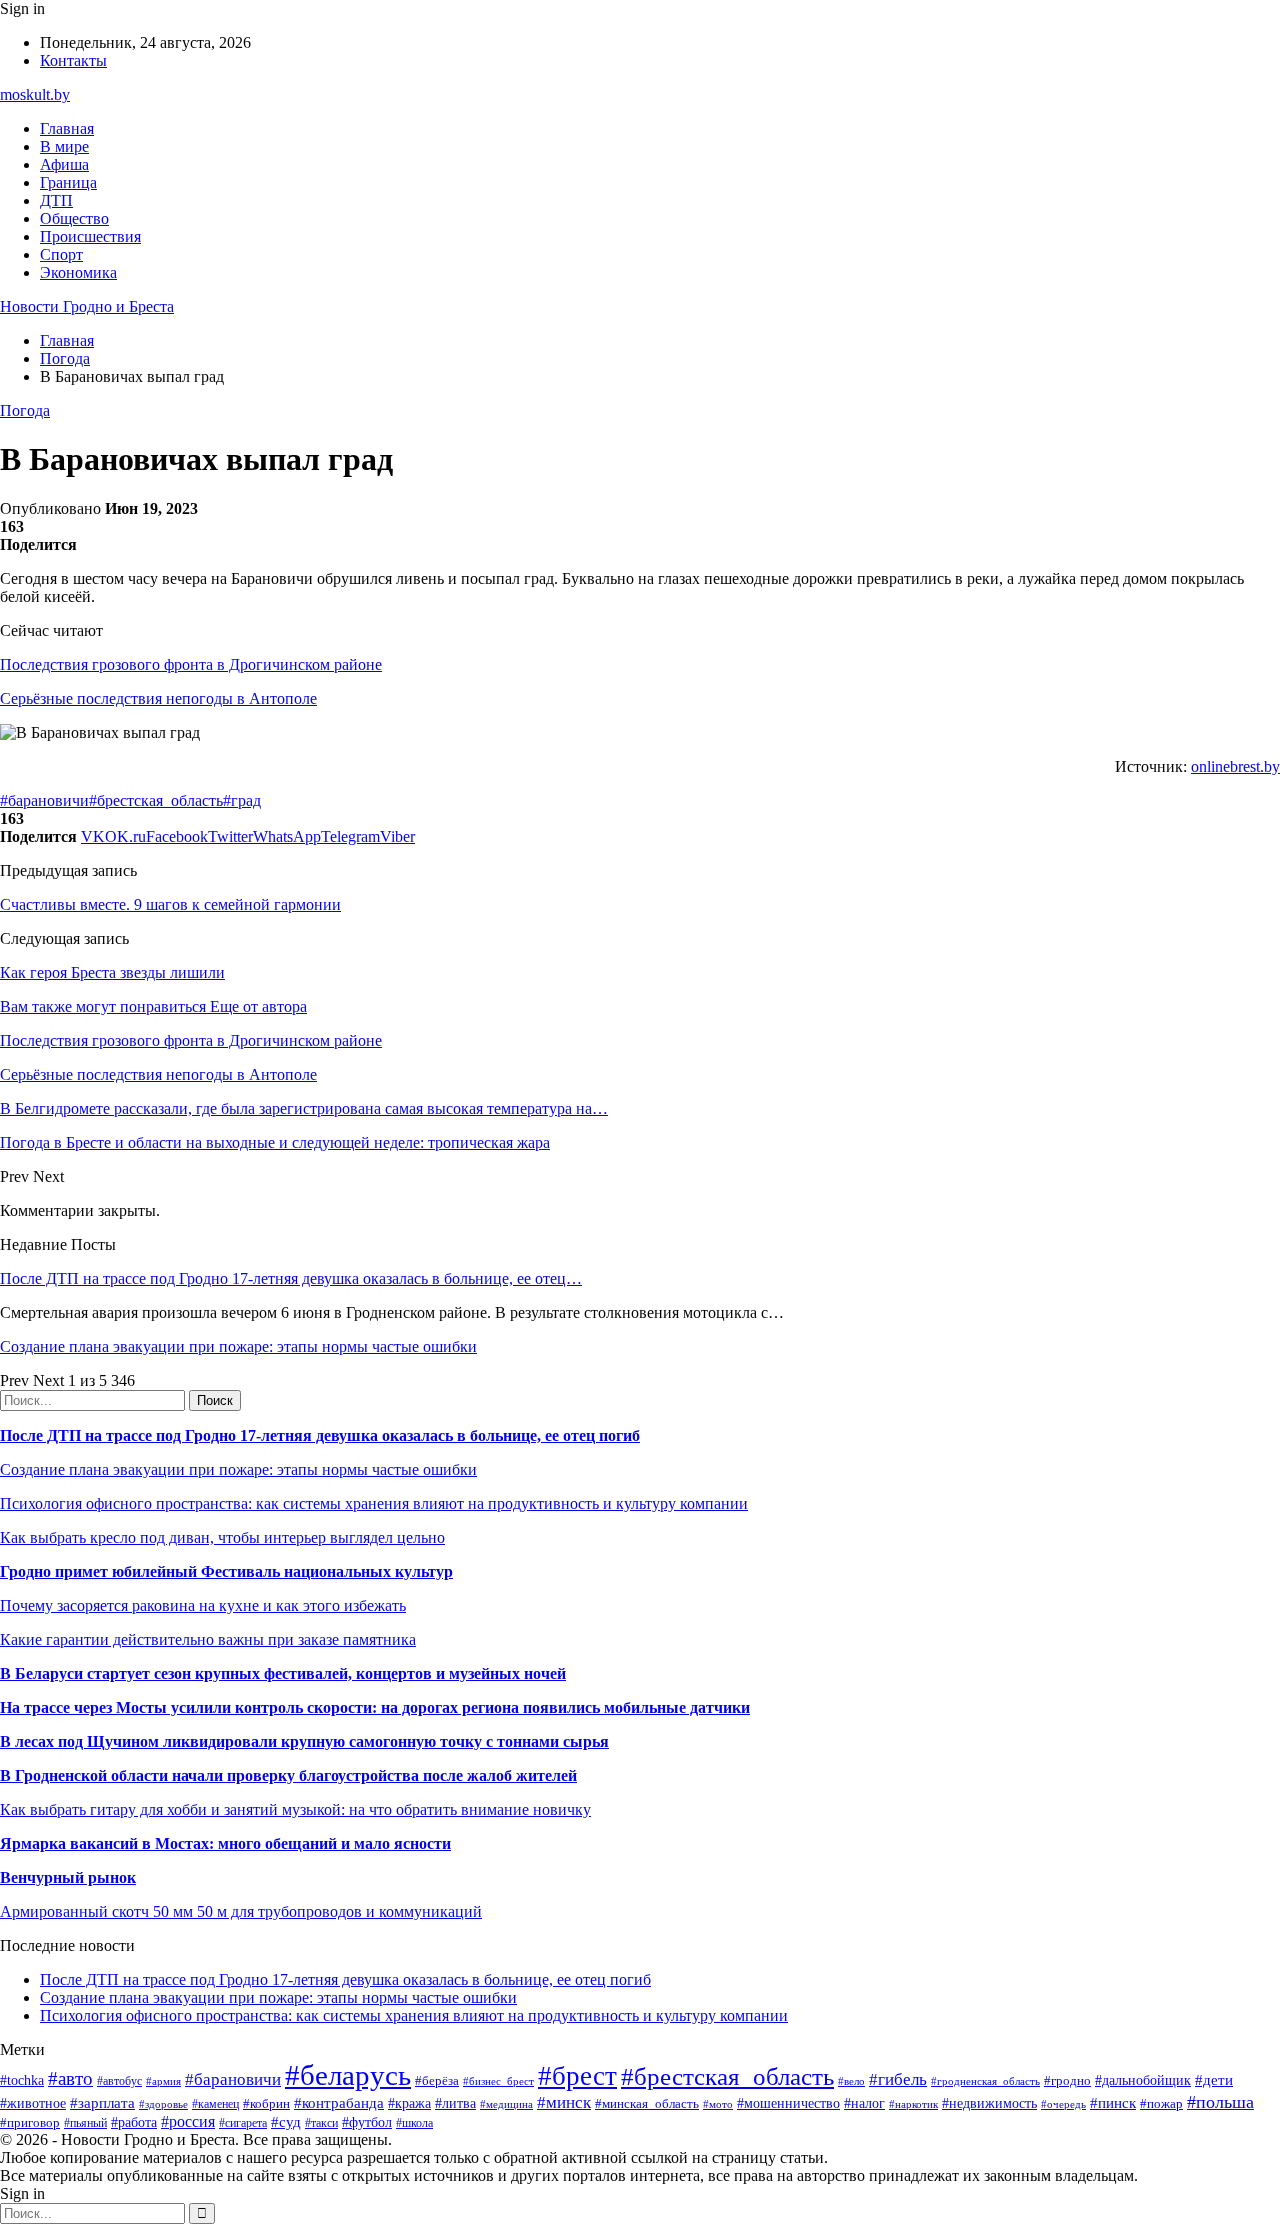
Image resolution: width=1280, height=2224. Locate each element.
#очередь (1063, 2104)
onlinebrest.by (1235, 766)
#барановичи (44, 800)
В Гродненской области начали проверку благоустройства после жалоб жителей (288, 1775)
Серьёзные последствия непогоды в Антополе (158, 698)
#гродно (1067, 2081)
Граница (68, 182)
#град (242, 800)
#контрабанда (339, 2103)
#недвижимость (989, 2103)
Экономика (78, 272)
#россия (188, 2121)
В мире (64, 146)
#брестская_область (156, 800)
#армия (163, 2081)
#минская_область (647, 2103)
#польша (1220, 2102)
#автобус (119, 2081)
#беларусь (348, 2075)
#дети (1214, 2079)
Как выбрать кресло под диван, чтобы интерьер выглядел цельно (222, 1537)
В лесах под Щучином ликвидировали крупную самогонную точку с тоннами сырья (304, 1741)
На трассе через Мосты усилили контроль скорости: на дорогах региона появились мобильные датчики (375, 1707)
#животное (33, 2103)
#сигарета (243, 2123)
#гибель (898, 2079)
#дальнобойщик (1143, 2080)
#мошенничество (788, 2103)
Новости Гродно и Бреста (87, 306)
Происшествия (90, 236)
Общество (74, 218)
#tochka (22, 2080)
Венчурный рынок (68, 1877)
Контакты (73, 60)
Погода (25, 410)
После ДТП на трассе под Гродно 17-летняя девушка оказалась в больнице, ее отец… (291, 1278)
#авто (70, 2078)
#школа (414, 2123)
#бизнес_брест (498, 2081)
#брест (577, 2076)
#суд (286, 2122)
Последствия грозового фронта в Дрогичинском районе (191, 664)
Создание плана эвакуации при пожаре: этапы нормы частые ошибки (238, 1346)
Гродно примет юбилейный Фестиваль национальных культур (226, 1571)
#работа (134, 2122)
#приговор (30, 2122)
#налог (864, 2103)
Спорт (61, 254)
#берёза (437, 2080)
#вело (851, 2081)
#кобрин (266, 2103)
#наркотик (913, 2104)
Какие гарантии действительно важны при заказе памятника (208, 1639)
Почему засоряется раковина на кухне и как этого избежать (203, 1605)
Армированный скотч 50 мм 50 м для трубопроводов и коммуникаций (241, 1911)
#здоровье (163, 2104)
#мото (718, 2104)
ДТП (56, 200)
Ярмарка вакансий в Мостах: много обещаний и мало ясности (225, 1843)
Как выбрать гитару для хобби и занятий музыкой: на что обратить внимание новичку (295, 1809)
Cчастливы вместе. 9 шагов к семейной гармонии (170, 904)
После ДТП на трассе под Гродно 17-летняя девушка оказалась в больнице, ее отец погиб (320, 1435)
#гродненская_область (985, 2081)
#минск (564, 2102)
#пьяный (85, 2123)
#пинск (1113, 2103)
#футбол (367, 2122)
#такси (321, 2123)
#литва (455, 2103)
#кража (409, 2103)
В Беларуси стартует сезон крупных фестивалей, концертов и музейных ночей (283, 1673)
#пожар (1161, 2103)
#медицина (506, 2104)
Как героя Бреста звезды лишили (112, 972)
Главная (67, 128)
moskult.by (35, 94)
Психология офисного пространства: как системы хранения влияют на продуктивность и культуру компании (374, 1503)
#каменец (215, 2104)
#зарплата (102, 2102)
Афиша (64, 164)
